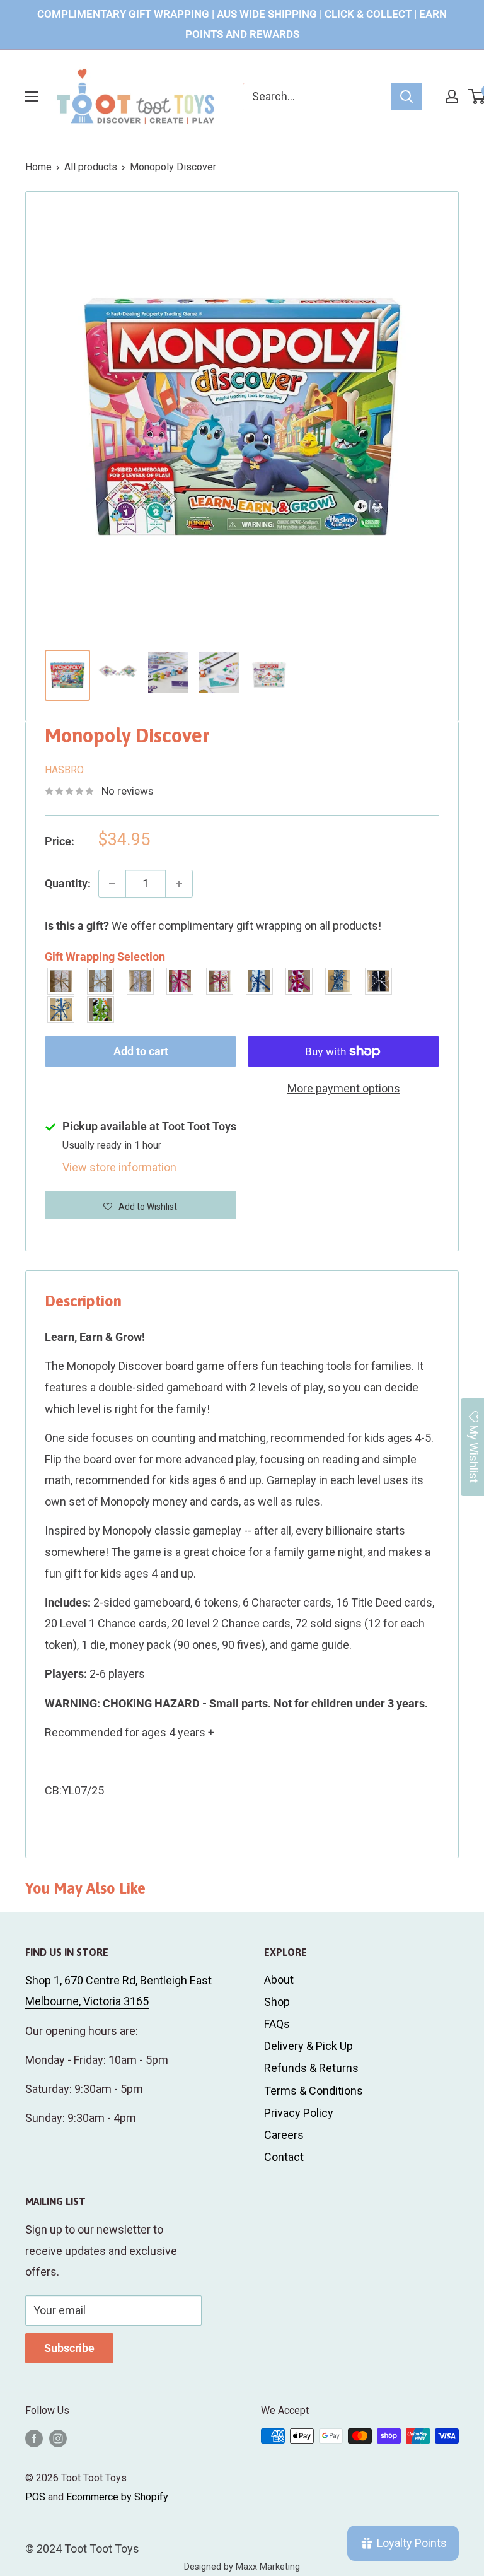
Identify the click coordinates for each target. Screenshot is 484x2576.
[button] (140, 1205)
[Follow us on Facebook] (34, 2438)
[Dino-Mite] (101, 1010)
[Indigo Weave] (339, 981)
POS (35, 2497)
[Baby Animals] (61, 981)
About (279, 1980)
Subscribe (69, 2348)
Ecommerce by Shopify (117, 2497)
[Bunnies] (101, 981)
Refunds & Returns (311, 2068)
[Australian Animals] (141, 981)
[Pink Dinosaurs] (181, 981)
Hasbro (64, 770)
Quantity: (68, 883)
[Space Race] (379, 981)
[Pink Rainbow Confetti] (220, 981)
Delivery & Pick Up (308, 2046)
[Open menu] (32, 97)
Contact (284, 2157)
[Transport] (61, 1010)
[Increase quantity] (179, 884)
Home (38, 167)
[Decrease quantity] (112, 884)
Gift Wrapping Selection (105, 957)
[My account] (452, 97)
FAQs (277, 2024)
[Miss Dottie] (300, 981)
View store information (119, 1167)
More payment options (344, 1088)
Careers (284, 2135)
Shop (277, 2002)
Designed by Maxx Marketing (242, 2567)
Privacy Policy (299, 2113)
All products (91, 167)
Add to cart (141, 1051)
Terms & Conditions (314, 2091)
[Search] (406, 97)
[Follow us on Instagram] (58, 2438)
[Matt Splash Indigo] (260, 981)
